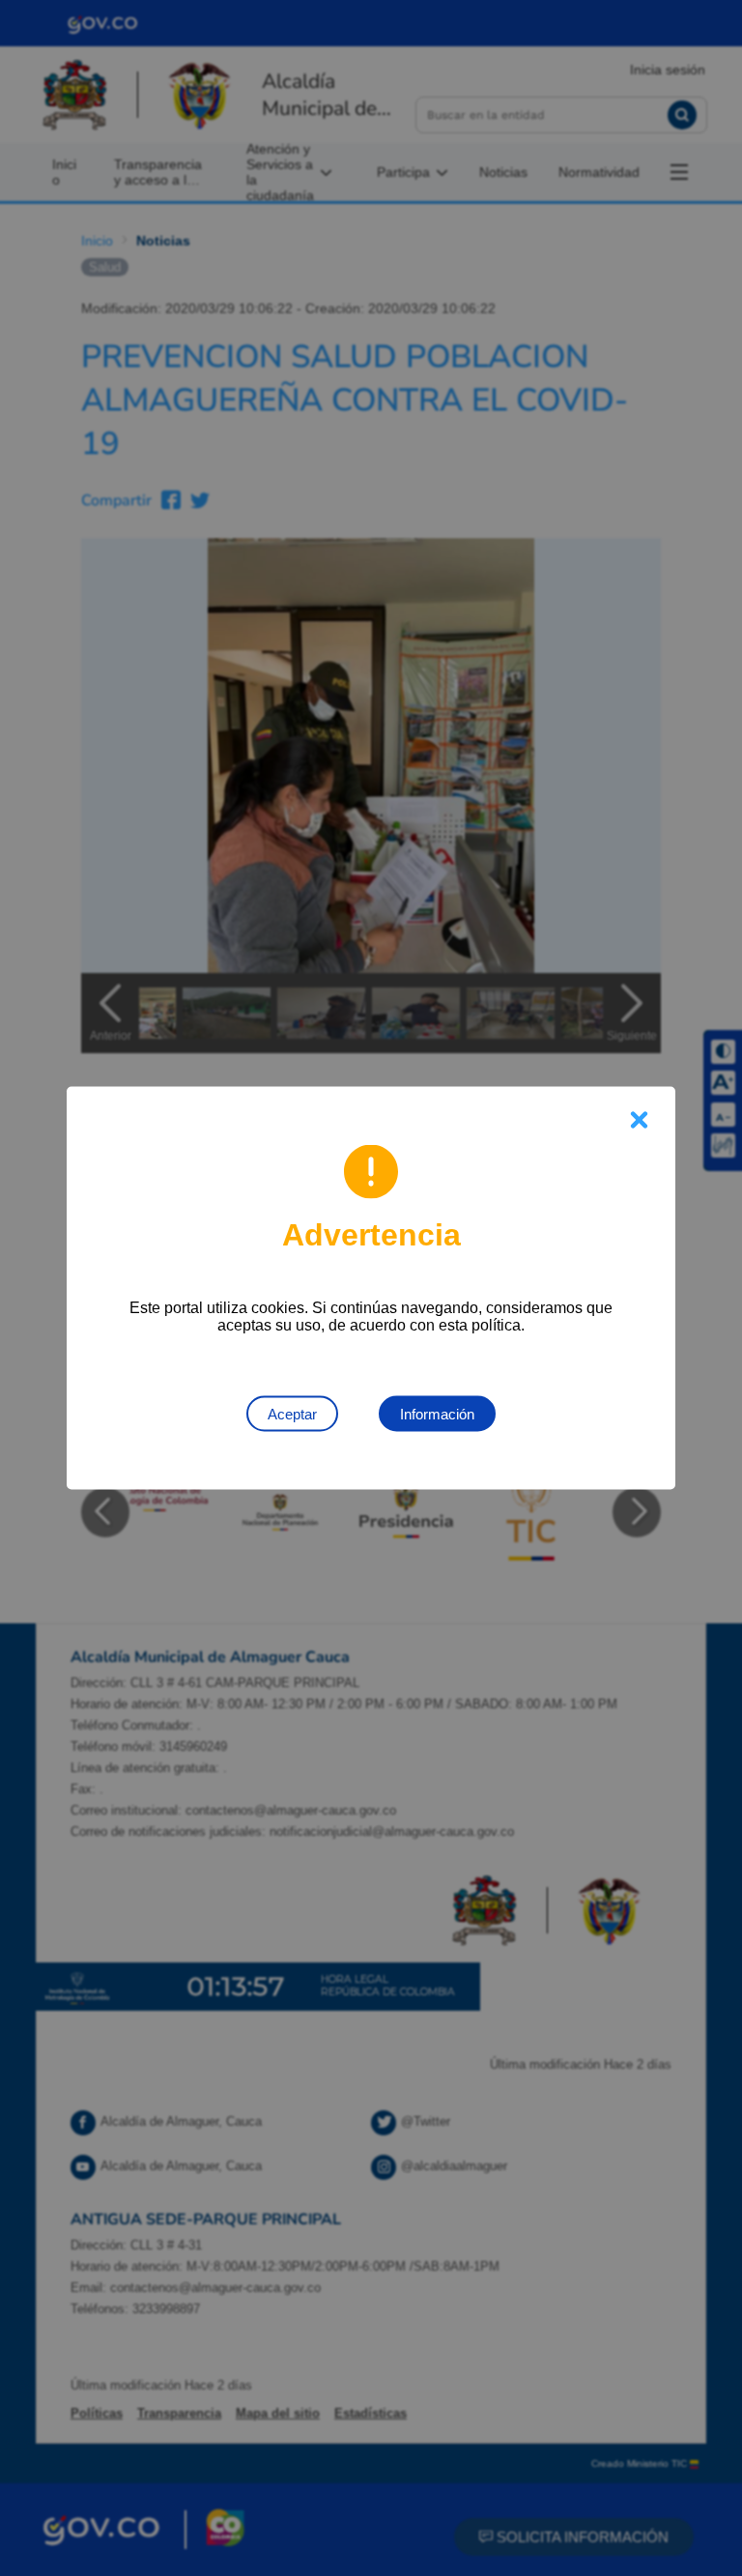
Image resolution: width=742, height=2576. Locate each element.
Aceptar (292, 1414)
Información (437, 1414)
